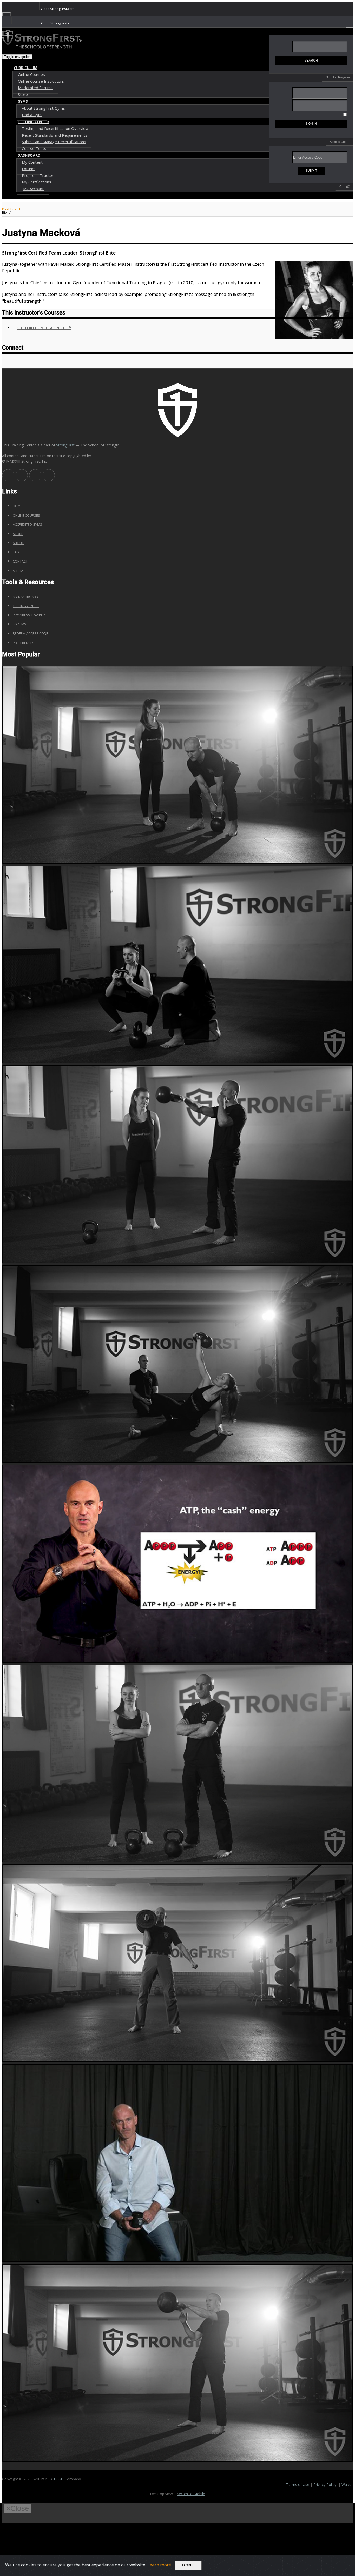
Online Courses (31, 74)
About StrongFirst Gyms (43, 108)
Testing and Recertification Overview (55, 128)
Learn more (159, 2565)
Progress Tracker (38, 175)
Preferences (24, 643)
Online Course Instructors (41, 81)
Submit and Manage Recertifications (54, 142)
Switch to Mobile (191, 2494)
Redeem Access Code (30, 633)
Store (23, 94)
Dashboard (11, 209)
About (18, 543)
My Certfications (37, 182)
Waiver (347, 2484)
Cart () (345, 187)
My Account (33, 189)
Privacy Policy (325, 2484)
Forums (29, 169)
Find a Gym (32, 115)
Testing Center (26, 606)
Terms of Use (298, 2484)
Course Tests (34, 148)
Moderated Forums (35, 88)
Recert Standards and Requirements (55, 135)
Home (18, 506)
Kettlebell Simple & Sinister (44, 327)
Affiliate (20, 571)
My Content (32, 162)
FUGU (59, 2479)
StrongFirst (65, 445)
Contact (20, 561)
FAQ (16, 552)
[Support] (7, 6)
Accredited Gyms (27, 524)
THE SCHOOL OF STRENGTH (44, 47)
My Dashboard (25, 597)
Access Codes (340, 142)
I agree (188, 2565)
